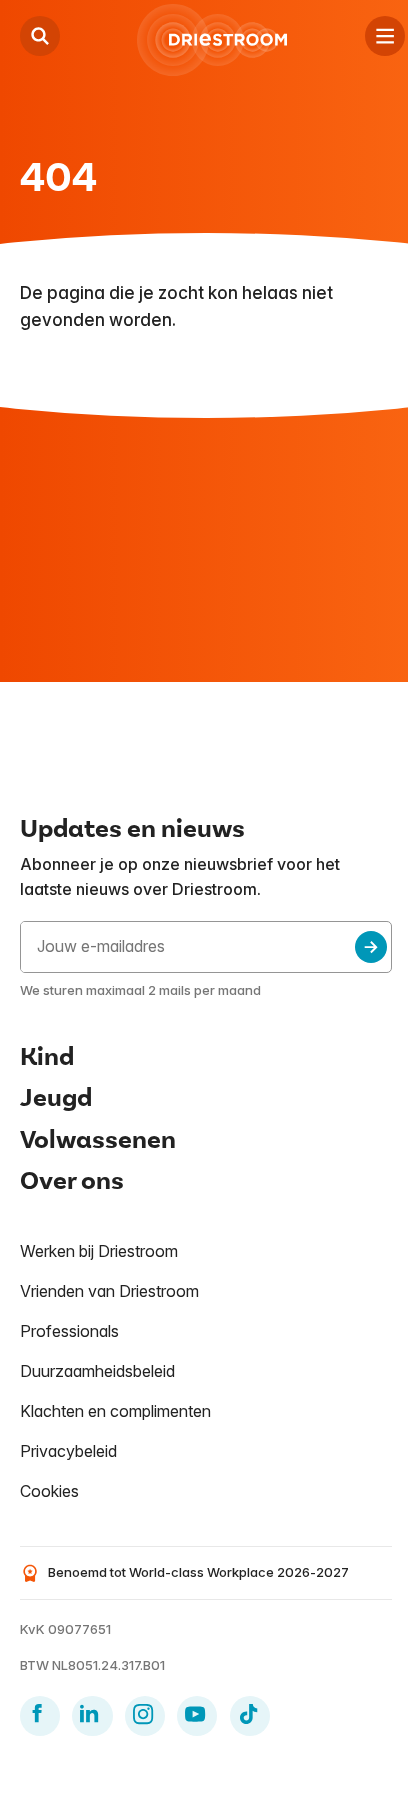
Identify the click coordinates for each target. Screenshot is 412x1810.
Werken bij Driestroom (99, 1251)
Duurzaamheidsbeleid (97, 1371)
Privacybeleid (68, 1451)
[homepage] (212, 40)
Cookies (49, 1491)
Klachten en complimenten (115, 1411)
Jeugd (56, 1098)
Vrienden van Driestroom (109, 1291)
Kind (47, 1057)
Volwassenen (98, 1140)
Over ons (72, 1181)
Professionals (69, 1331)
